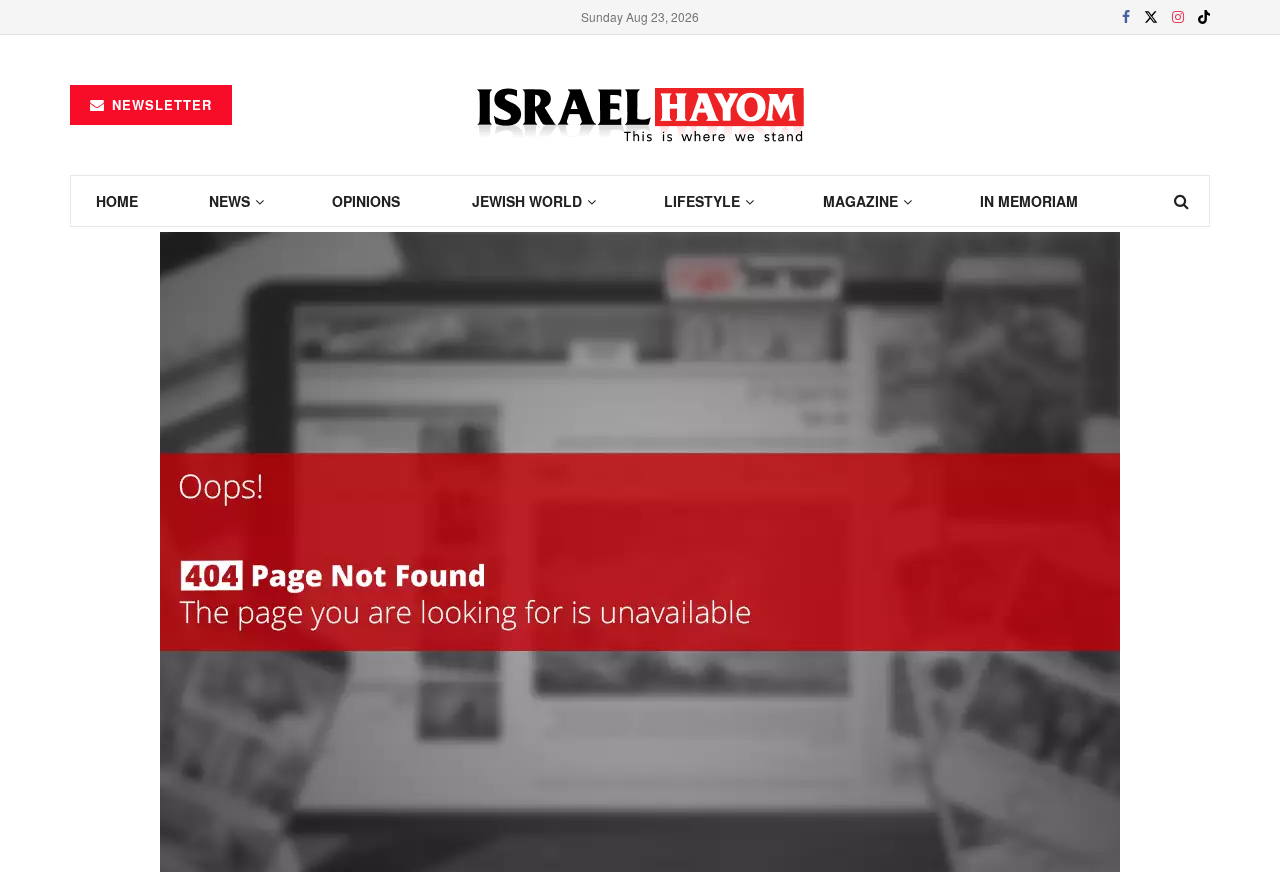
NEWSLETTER (159, 104)
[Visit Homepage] (640, 105)
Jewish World (527, 201)
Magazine (860, 201)
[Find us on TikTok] (1204, 17)
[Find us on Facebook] (1126, 17)
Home (117, 201)
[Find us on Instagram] (1178, 17)
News (229, 201)
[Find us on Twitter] (1151, 17)
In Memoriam (1029, 201)
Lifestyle (702, 201)
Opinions (366, 201)
